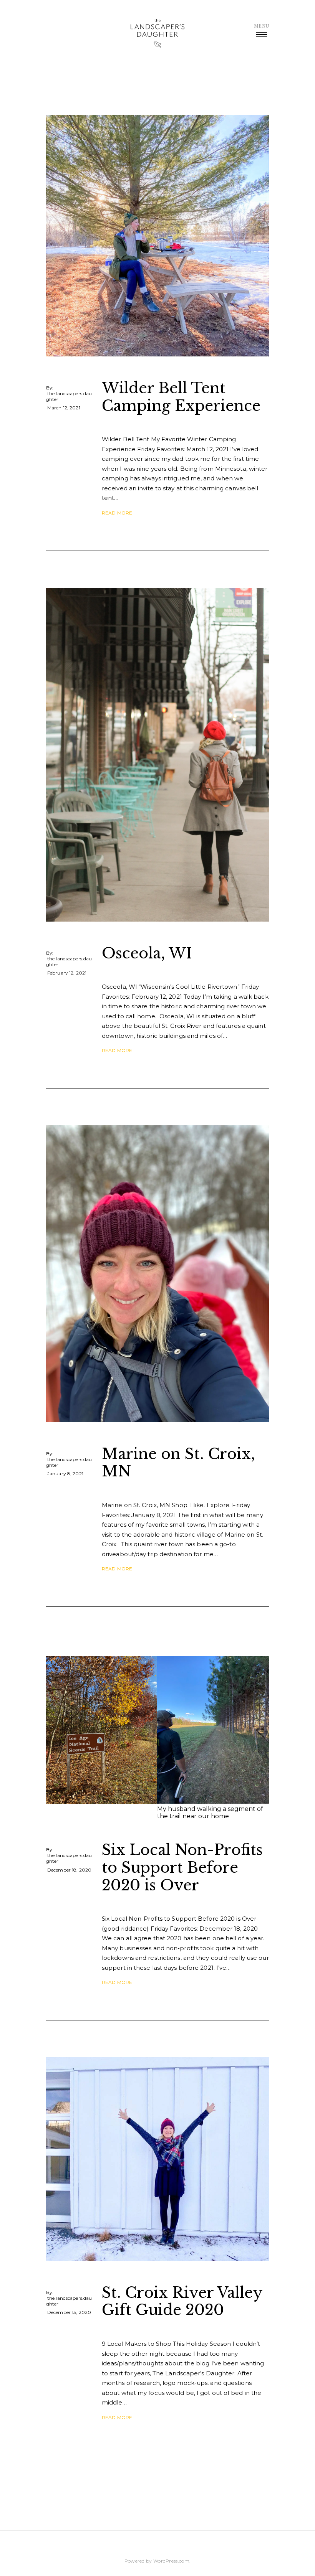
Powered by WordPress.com (157, 2561)
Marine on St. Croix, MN (178, 1463)
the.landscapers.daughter (69, 396)
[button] (102, 1738)
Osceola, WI (147, 953)
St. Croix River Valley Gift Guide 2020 (182, 2301)
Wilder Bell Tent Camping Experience (181, 397)
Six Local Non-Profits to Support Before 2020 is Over (182, 1867)
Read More (117, 513)
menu (261, 26)
